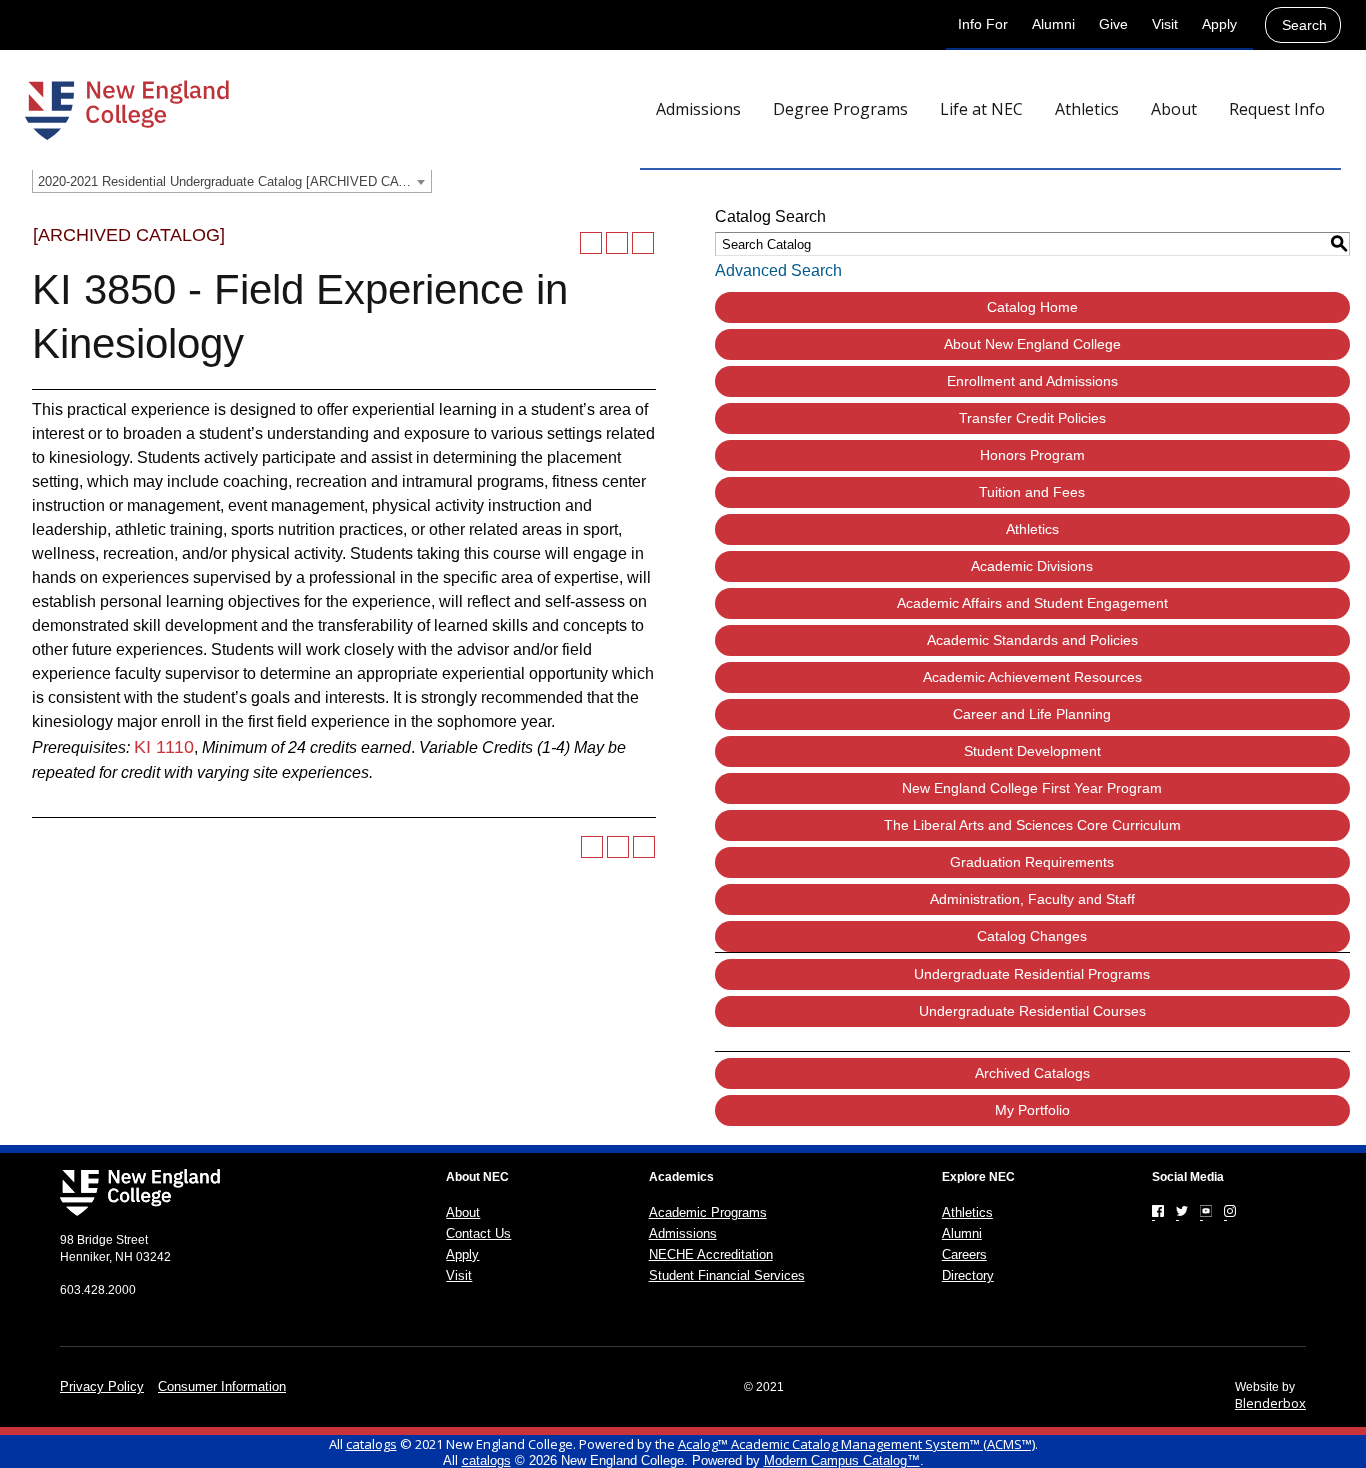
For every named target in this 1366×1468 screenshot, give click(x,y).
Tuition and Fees (1032, 492)
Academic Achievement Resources (1032, 677)
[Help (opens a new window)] (643, 243)
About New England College (1032, 344)
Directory (968, 1275)
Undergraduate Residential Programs (1032, 974)
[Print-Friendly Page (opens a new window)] (617, 243)
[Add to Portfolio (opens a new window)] (591, 243)
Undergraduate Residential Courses (1032, 1011)
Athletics (1032, 529)
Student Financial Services (727, 1275)
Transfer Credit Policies (1032, 418)
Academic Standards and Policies (1032, 640)
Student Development (1032, 751)
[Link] (1158, 1211)
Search (1304, 25)
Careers (964, 1254)
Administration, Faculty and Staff (1032, 899)
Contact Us (478, 1233)
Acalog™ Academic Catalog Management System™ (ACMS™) (856, 1444)
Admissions (683, 1233)
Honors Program (1032, 455)
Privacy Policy (102, 1386)
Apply (1219, 24)
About (463, 1212)
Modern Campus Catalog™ (842, 1460)
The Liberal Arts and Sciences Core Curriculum (1032, 825)
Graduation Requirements (1032, 862)
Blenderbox (1270, 1403)
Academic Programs (708, 1212)
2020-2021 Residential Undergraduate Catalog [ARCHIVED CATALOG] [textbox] (234, 181)
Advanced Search (778, 270)
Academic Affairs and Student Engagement (1032, 603)
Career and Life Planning (1032, 714)
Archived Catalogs (1032, 1073)
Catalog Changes (1032, 936)
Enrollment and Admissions (1032, 381)
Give (1113, 24)
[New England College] (127, 110)
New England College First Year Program (1032, 788)
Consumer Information (222, 1386)
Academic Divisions (1032, 566)
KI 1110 (164, 747)
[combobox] (232, 181)
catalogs (371, 1444)
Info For (983, 24)
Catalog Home (1032, 307)
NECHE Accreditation (711, 1254)
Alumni (1053, 24)
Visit (1165, 24)
